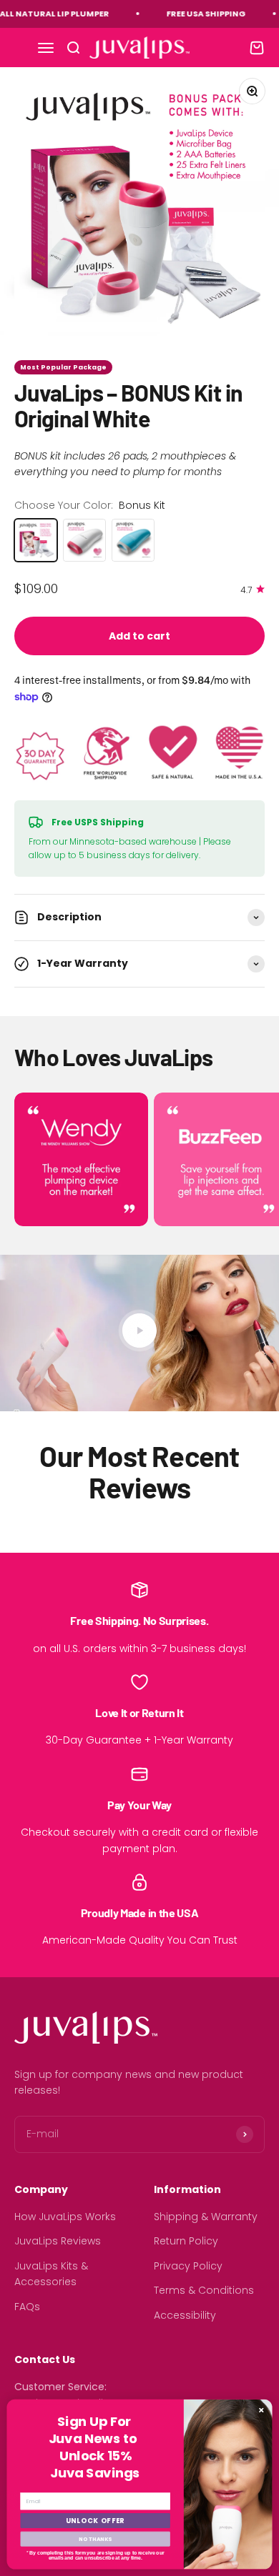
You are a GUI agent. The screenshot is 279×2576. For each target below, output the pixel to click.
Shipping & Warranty (206, 2217)
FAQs (27, 2307)
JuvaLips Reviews (58, 2241)
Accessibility (185, 2315)
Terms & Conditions (204, 2290)
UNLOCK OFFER (96, 2521)
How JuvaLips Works (65, 2217)
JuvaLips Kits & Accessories (51, 2274)
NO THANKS (95, 2538)
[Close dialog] (261, 2410)
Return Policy (186, 2241)
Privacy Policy (188, 2266)
